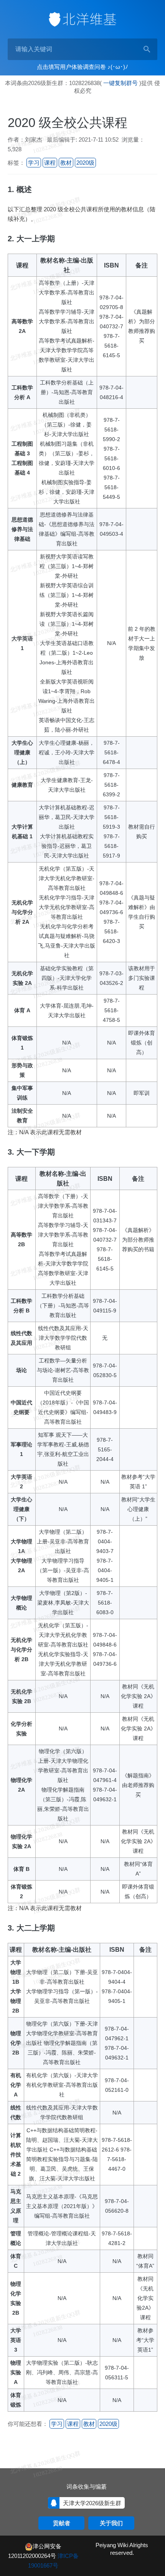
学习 (34, 163)
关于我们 (111, 2523)
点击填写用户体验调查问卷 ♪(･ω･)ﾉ (82, 67)
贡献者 (62, 2523)
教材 (66, 163)
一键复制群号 (120, 83)
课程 (50, 163)
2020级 (85, 163)
